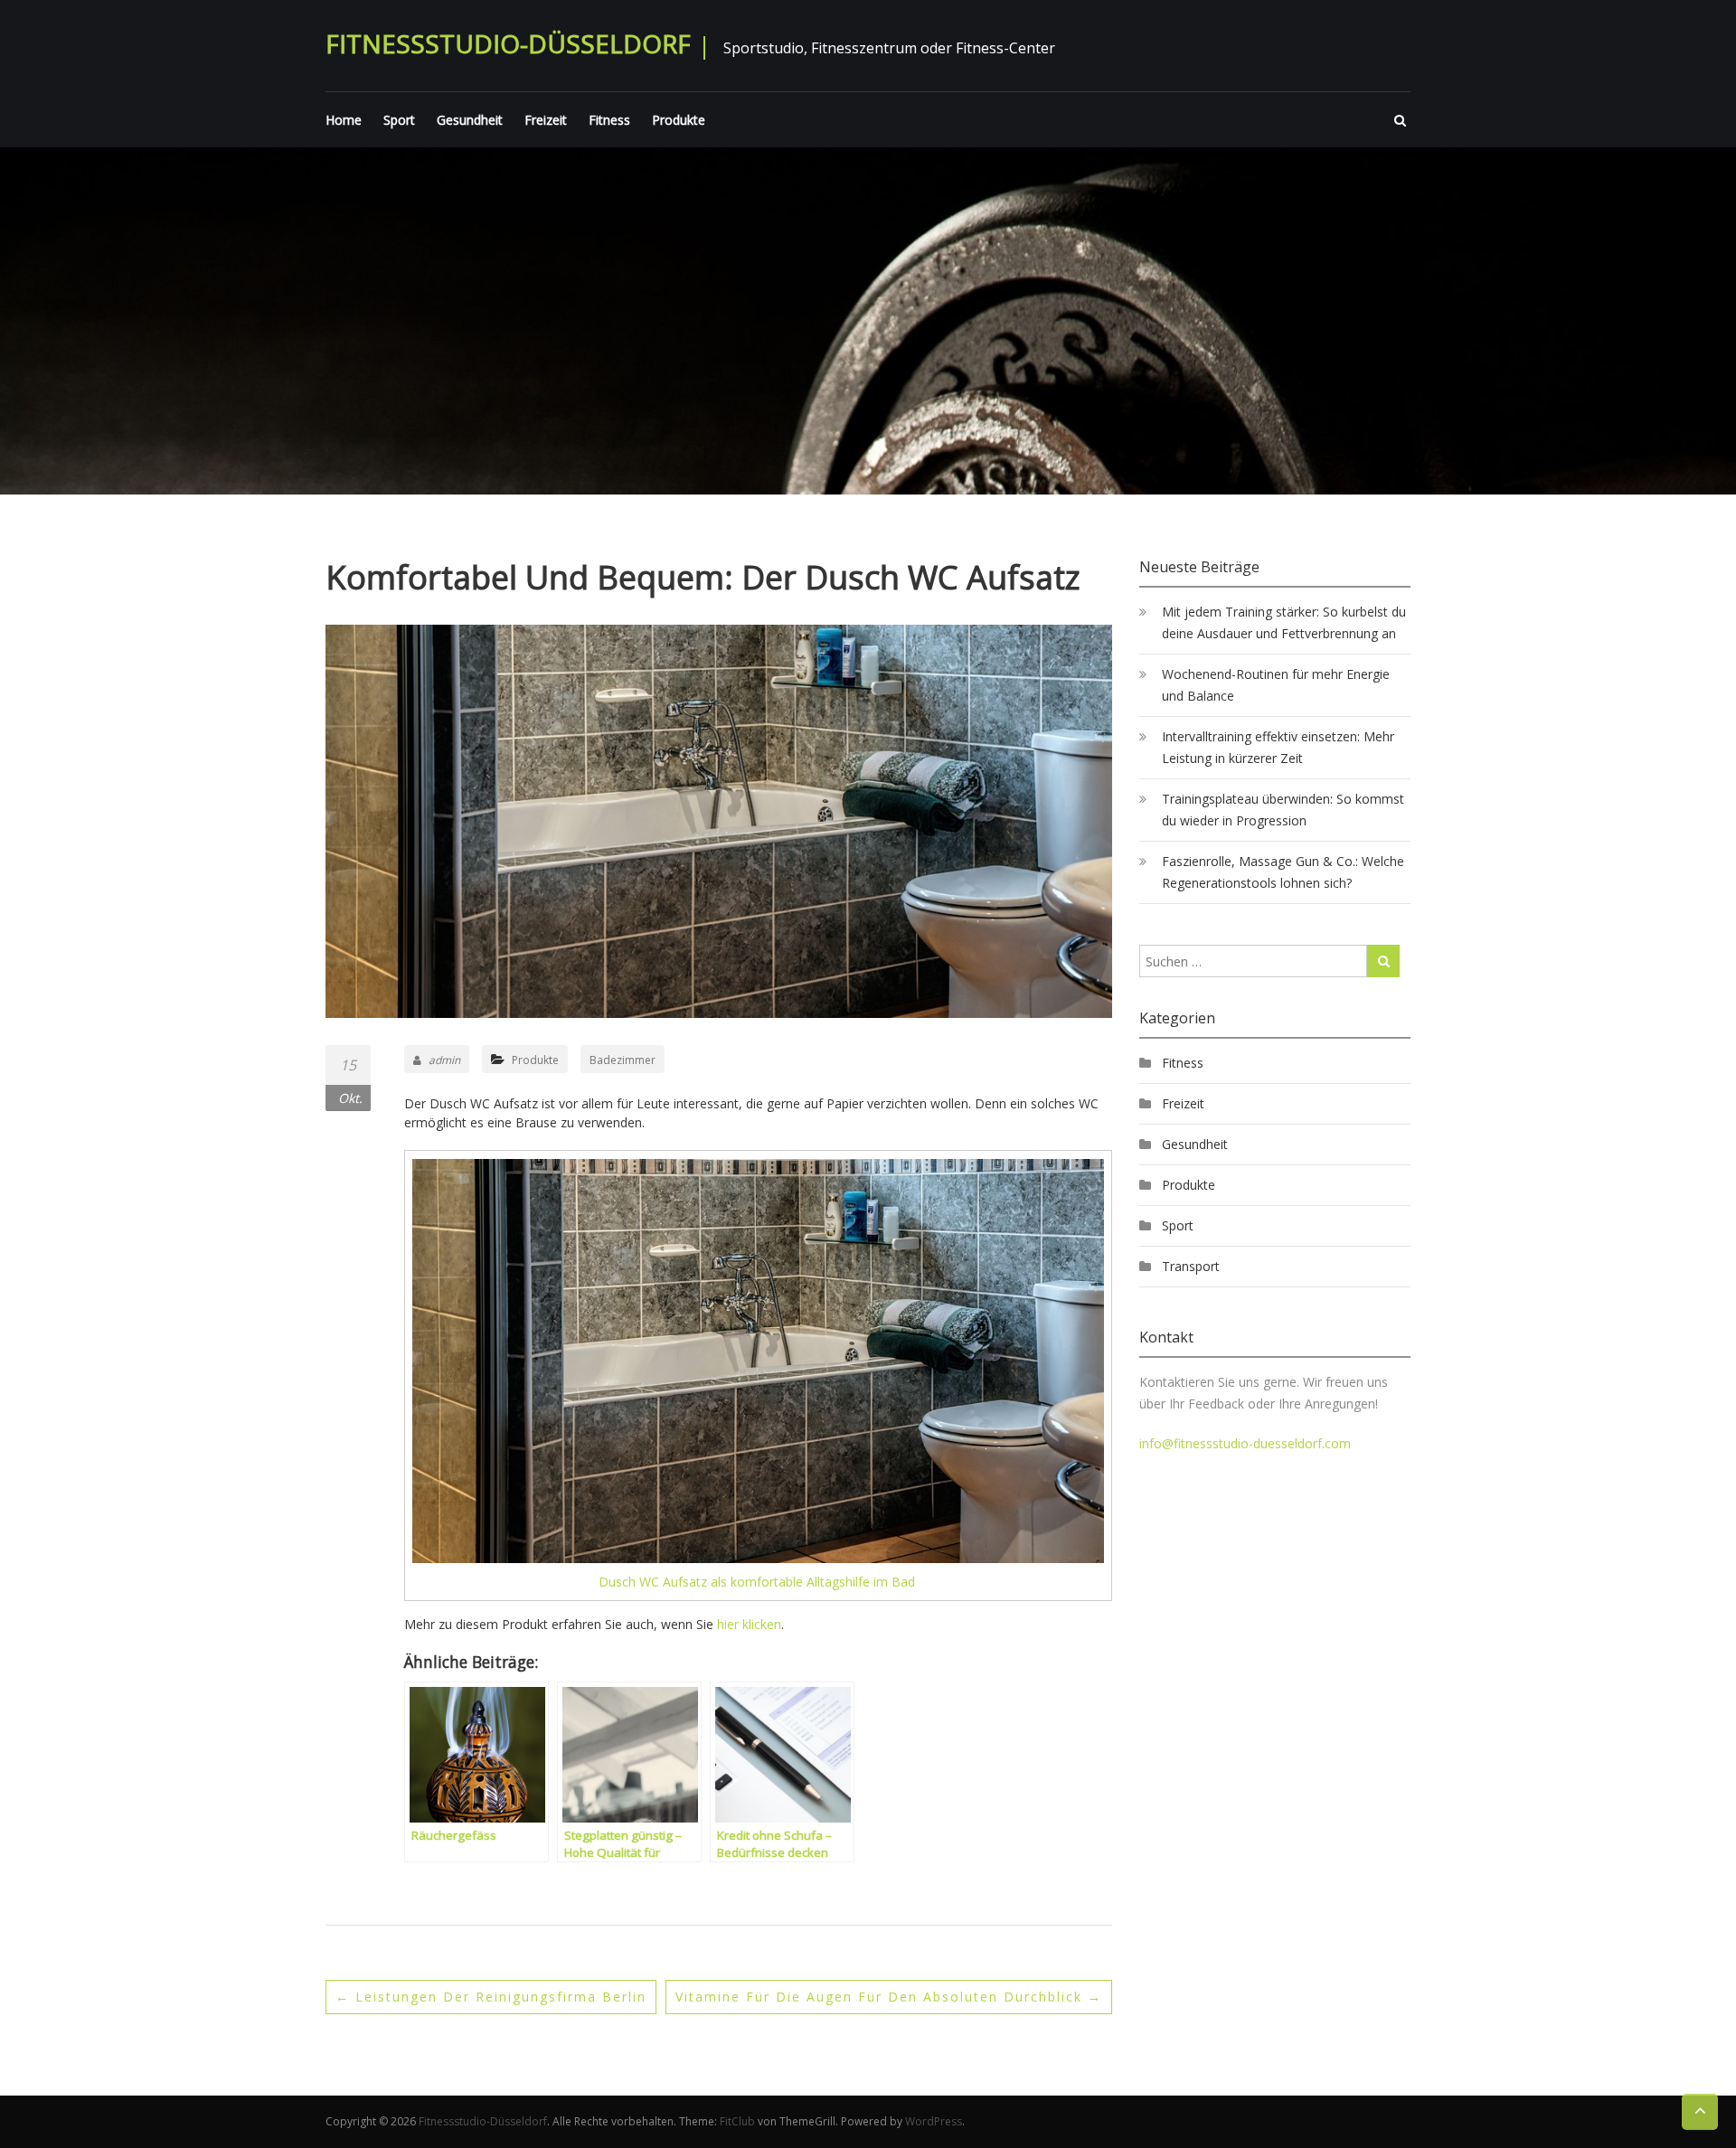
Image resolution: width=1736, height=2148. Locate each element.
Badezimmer (623, 1060)
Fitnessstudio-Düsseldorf (508, 43)
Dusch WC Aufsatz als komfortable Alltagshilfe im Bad (759, 1582)
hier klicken (749, 1624)
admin (444, 1060)
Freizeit (546, 120)
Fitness (609, 120)
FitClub (737, 2121)
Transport (1191, 1266)
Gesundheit (470, 120)
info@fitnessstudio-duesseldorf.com (1245, 1443)
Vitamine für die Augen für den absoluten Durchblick (889, 1997)
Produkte (679, 120)
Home (344, 120)
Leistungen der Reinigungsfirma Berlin (491, 1997)
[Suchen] (1383, 961)
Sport (399, 120)
